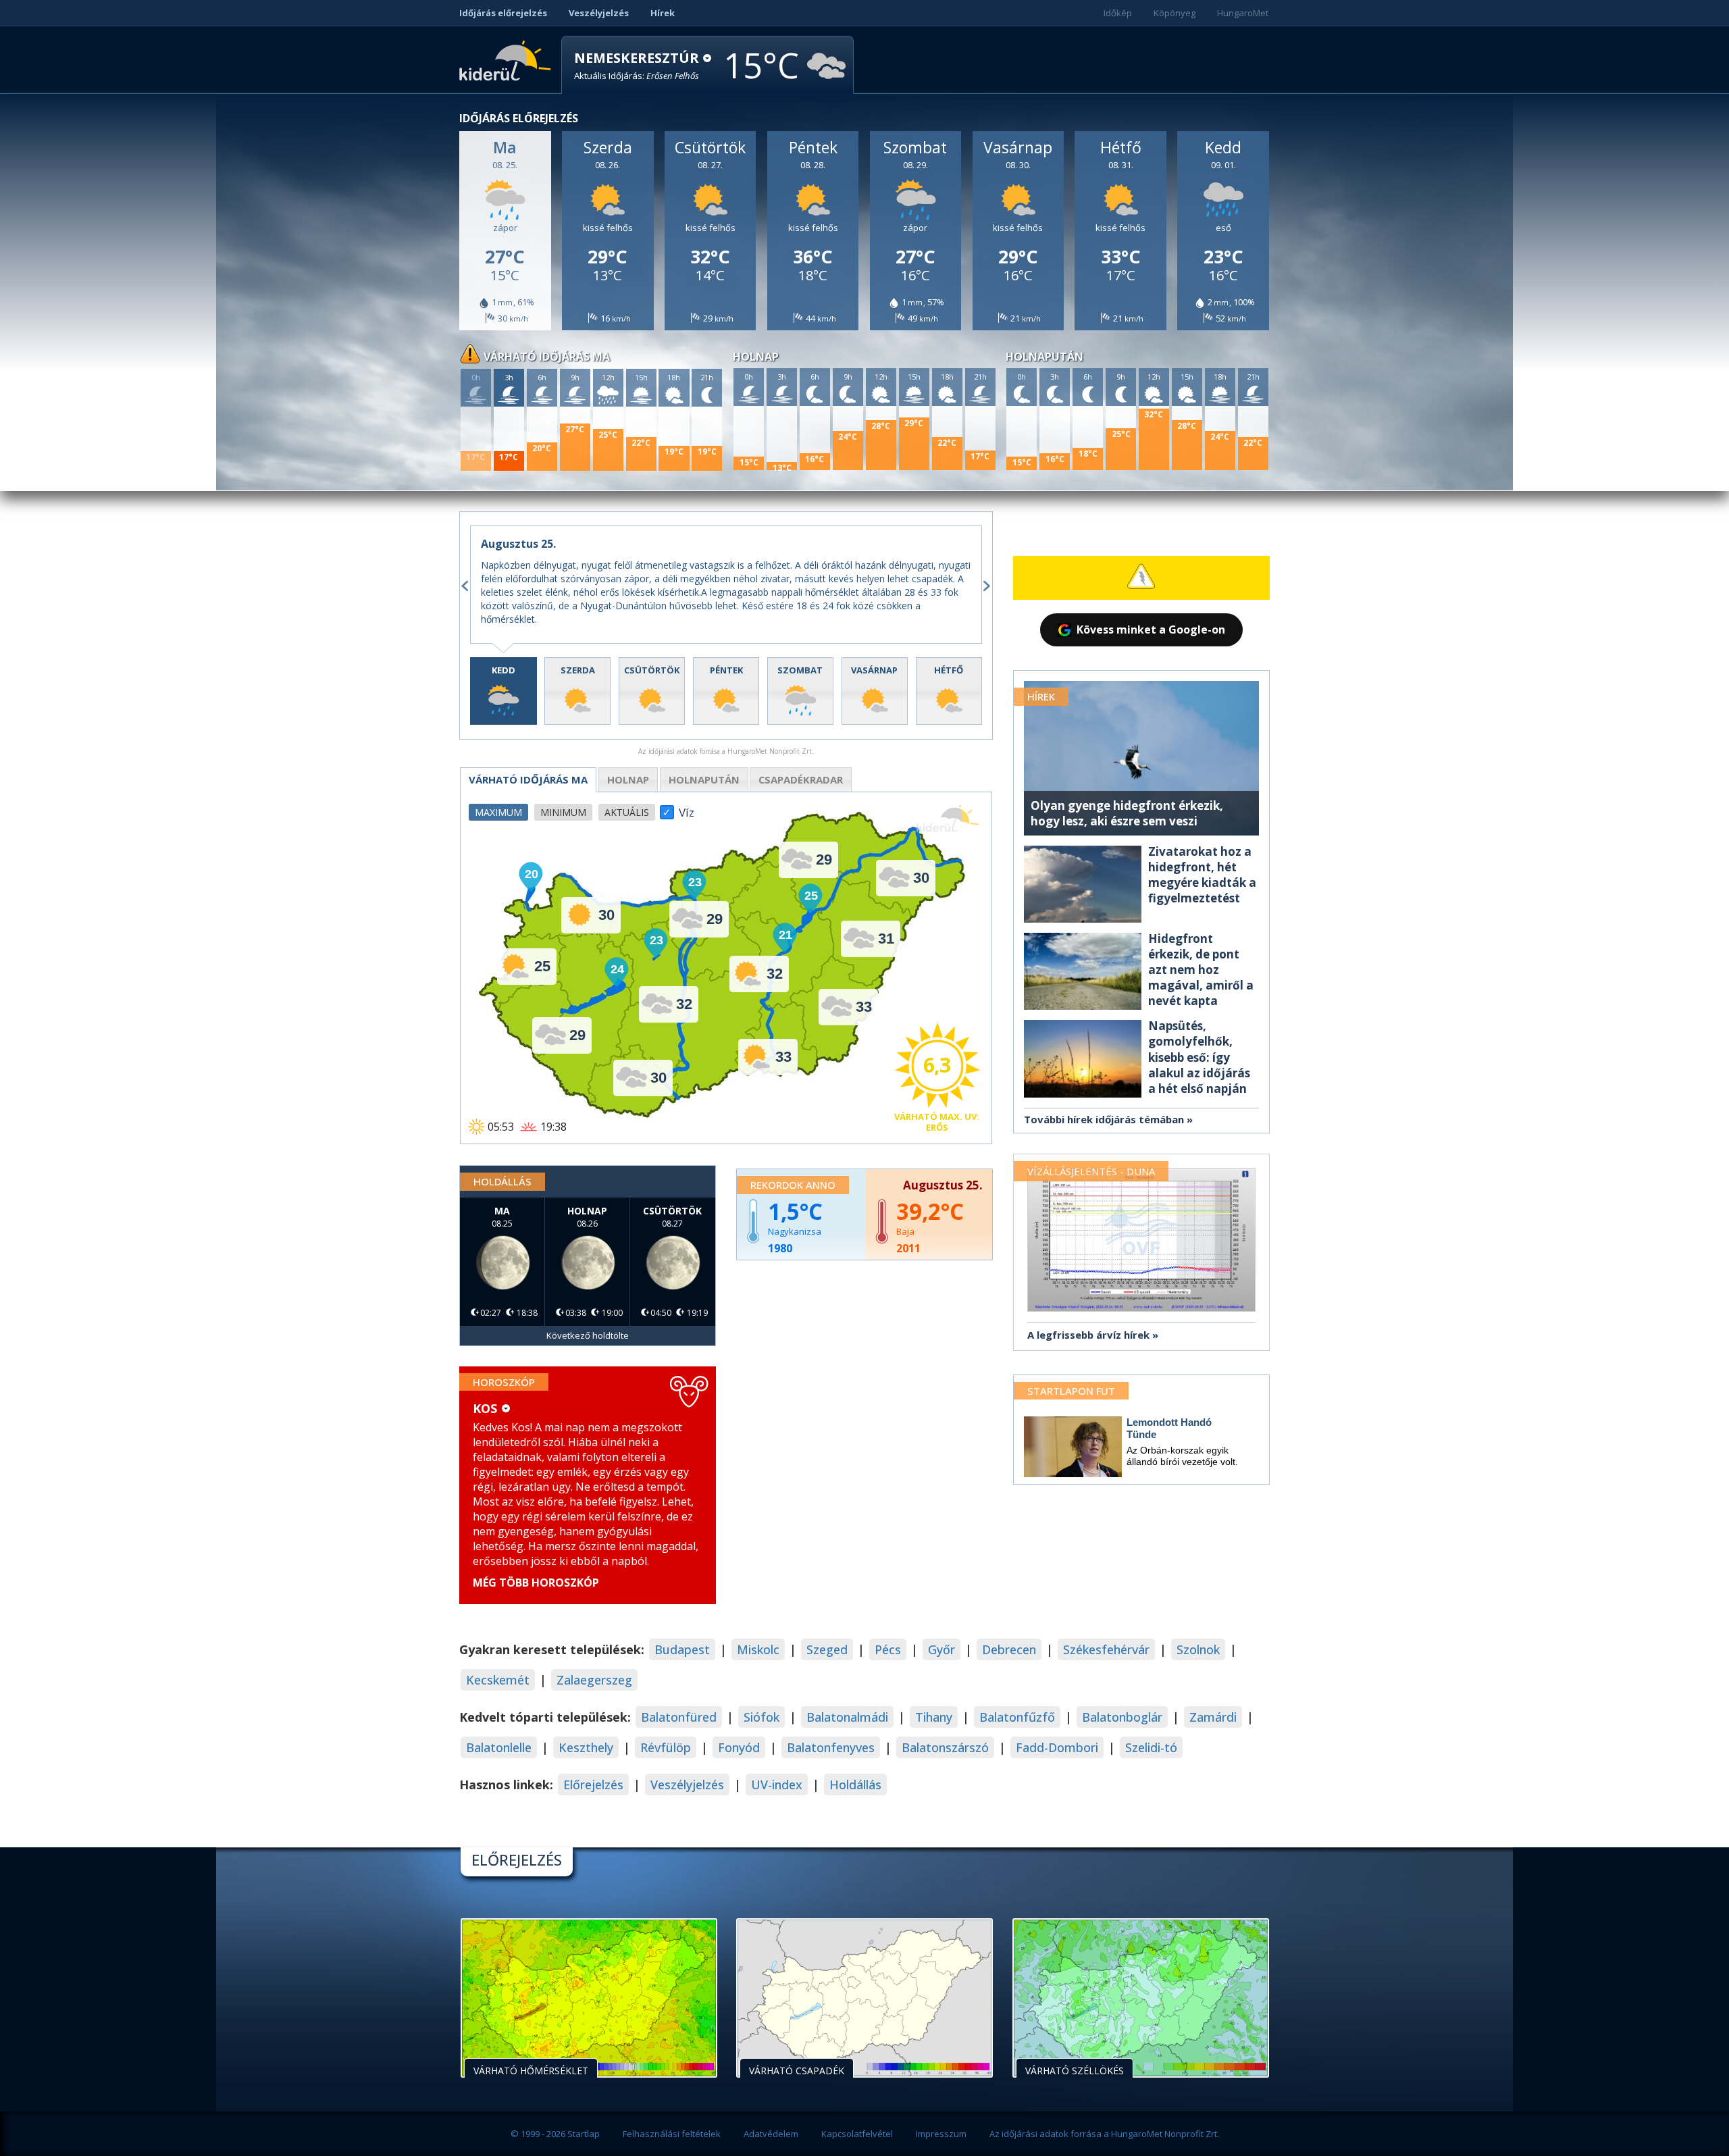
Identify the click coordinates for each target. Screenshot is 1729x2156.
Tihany (934, 1717)
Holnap (628, 779)
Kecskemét (498, 1680)
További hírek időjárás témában (1104, 1119)
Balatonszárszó (945, 1747)
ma (528, 779)
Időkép (1118, 13)
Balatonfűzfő (1017, 1717)
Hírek (663, 13)
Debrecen (1009, 1649)
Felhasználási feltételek (672, 2134)
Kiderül (508, 59)
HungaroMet (1243, 13)
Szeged (827, 1649)
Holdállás (855, 1785)
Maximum (498, 812)
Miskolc (758, 1649)
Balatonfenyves (831, 1747)
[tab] (504, 691)
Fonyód (739, 1747)
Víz (687, 808)
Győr (941, 1649)
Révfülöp (666, 1747)
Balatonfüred (679, 1717)
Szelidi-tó (1151, 1747)
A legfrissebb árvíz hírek (1088, 1335)
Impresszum (941, 2134)
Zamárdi (1213, 1717)
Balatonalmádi (847, 1717)
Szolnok (1198, 1649)
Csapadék (801, 779)
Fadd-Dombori (1057, 1747)
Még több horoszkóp (536, 1583)
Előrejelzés (593, 1785)
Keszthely (586, 1747)
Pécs (888, 1649)
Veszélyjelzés (599, 13)
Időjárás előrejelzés (503, 13)
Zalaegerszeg (594, 1680)
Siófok (762, 1717)
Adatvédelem (771, 2134)
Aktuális (627, 812)
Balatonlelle (499, 1747)
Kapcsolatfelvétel (857, 2134)
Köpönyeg (1175, 13)
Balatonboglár (1122, 1717)
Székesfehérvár (1106, 1649)
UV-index (777, 1785)
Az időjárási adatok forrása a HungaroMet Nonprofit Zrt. (1104, 2134)
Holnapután (704, 779)
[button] (643, 66)
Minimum (563, 812)
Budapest (682, 1649)
